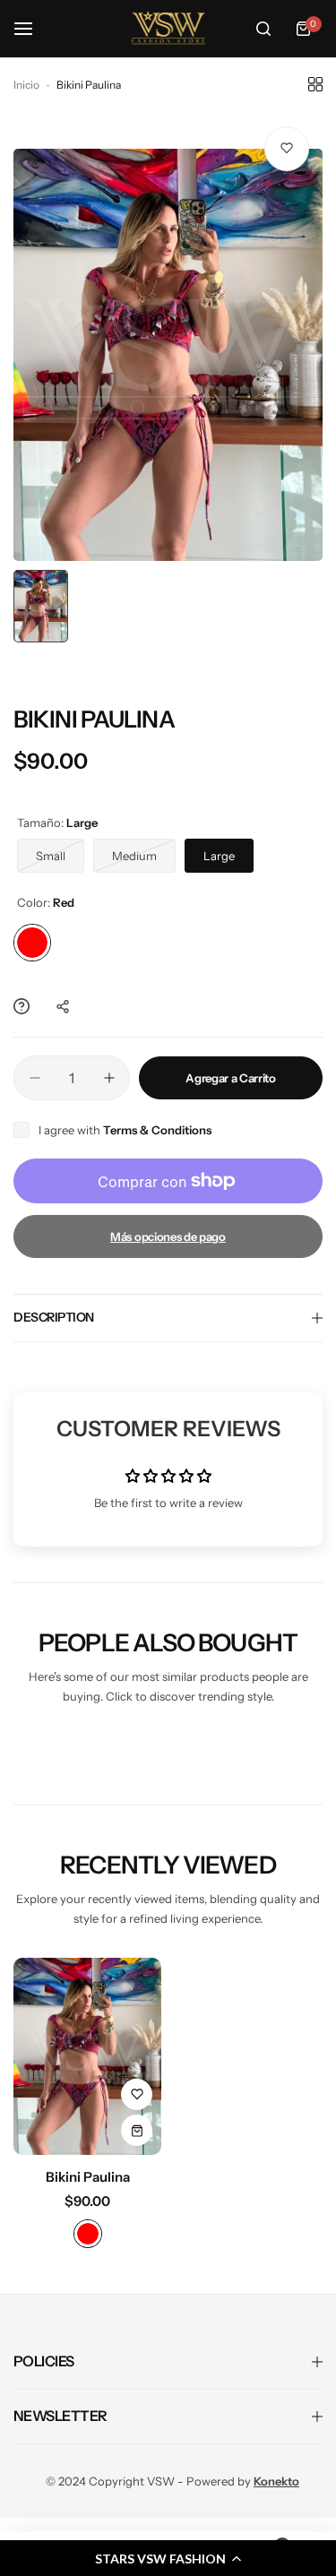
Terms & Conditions (157, 1130)
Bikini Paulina (88, 2177)
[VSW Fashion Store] (168, 29)
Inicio (26, 85)
